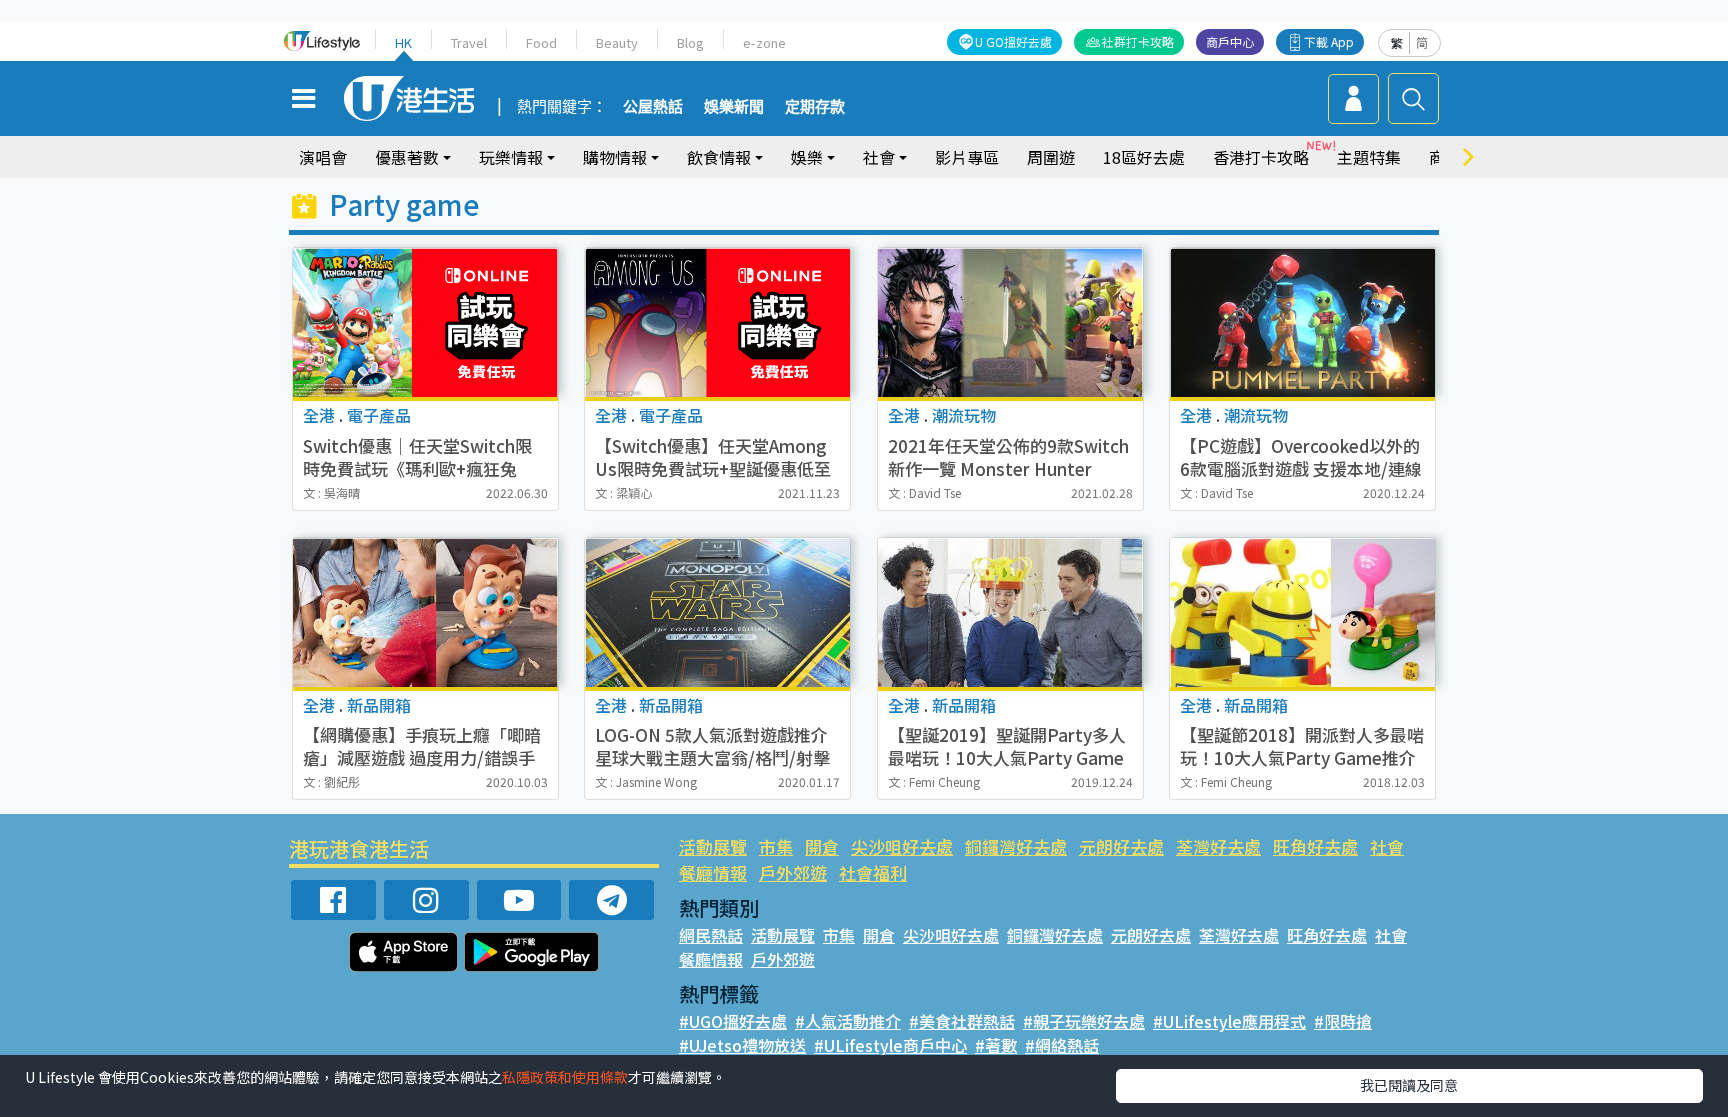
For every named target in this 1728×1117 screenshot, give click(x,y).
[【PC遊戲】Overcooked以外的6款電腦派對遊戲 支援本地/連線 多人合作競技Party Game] (1302, 322)
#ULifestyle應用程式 (1229, 1021)
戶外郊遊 (793, 872)
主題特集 (1369, 157)
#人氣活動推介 (848, 1021)
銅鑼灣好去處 (1016, 846)
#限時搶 (1343, 1021)
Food (541, 42)
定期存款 (815, 107)
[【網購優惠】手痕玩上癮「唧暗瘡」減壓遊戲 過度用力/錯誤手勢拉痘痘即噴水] (425, 612)
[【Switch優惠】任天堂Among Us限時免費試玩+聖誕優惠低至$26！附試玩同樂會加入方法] (717, 322)
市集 (776, 846)
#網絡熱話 (1062, 1045)
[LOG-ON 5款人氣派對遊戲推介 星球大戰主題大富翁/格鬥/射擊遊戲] (717, 612)
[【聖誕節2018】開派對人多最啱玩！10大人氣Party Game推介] (1302, 612)
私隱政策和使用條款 (565, 1077)
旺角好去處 (1315, 846)
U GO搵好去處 (1013, 41)
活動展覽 (713, 846)
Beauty (617, 42)
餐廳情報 (713, 872)
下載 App (1329, 41)
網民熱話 (711, 935)
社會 (1387, 846)
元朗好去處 (1121, 846)
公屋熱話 (653, 107)
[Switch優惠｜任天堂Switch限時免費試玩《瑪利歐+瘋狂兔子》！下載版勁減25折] (425, 322)
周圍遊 (1051, 157)
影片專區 (967, 157)
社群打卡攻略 (1138, 41)
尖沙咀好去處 (902, 846)
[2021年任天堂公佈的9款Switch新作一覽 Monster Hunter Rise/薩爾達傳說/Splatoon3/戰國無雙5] (1010, 322)
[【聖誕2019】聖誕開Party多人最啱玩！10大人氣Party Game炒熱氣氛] (1010, 612)
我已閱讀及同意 (1409, 1085)
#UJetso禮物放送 (742, 1045)
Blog (690, 42)
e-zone (764, 42)
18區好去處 (1144, 157)
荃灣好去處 (1218, 846)
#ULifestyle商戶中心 (890, 1045)
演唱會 (323, 157)
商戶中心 (1230, 41)
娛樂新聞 (734, 107)
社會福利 (873, 872)
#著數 (996, 1045)
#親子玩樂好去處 (1084, 1021)
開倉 (822, 846)
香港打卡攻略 (1261, 157)
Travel (469, 42)
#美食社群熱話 (962, 1021)
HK (403, 42)
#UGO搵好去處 (733, 1021)
